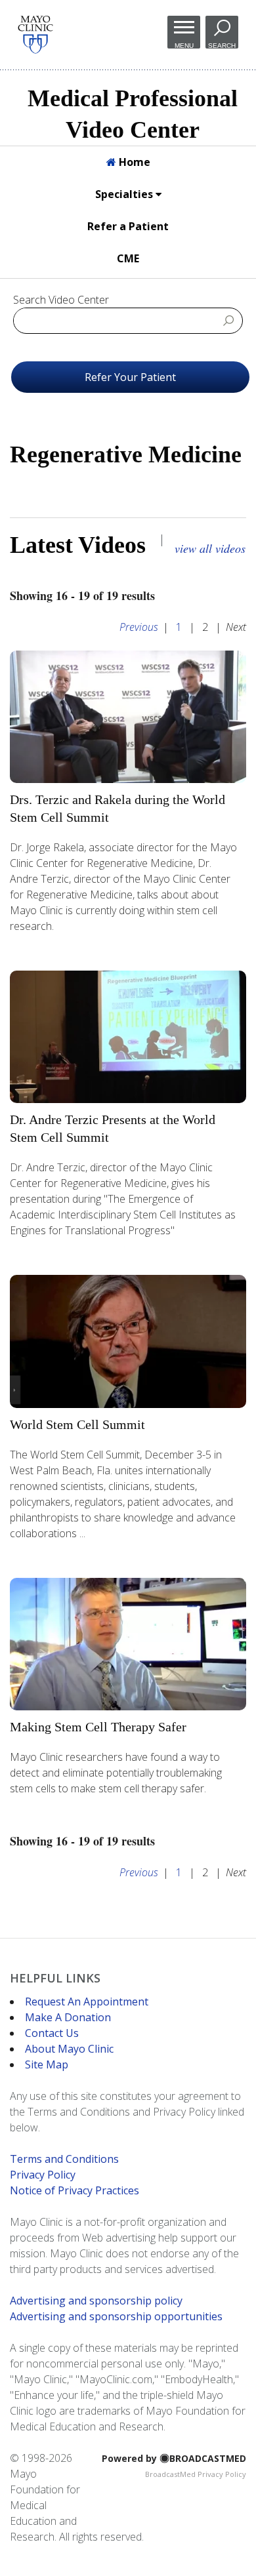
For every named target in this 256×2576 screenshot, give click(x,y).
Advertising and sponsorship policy (96, 2301)
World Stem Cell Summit (77, 1424)
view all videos (210, 548)
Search (222, 45)
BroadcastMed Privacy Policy (196, 2474)
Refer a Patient (128, 226)
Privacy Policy (43, 2175)
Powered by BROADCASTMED (174, 2458)
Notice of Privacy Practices (75, 2190)
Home (133, 162)
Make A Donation (68, 2017)
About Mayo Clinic (69, 2049)
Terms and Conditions (64, 2159)
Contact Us (52, 2033)
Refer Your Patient (130, 377)
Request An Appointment (87, 2002)
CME (128, 258)
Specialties (125, 194)
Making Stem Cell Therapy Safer (98, 1727)
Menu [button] (184, 45)
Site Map (47, 2064)
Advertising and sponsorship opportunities (116, 2316)
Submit (228, 320)
